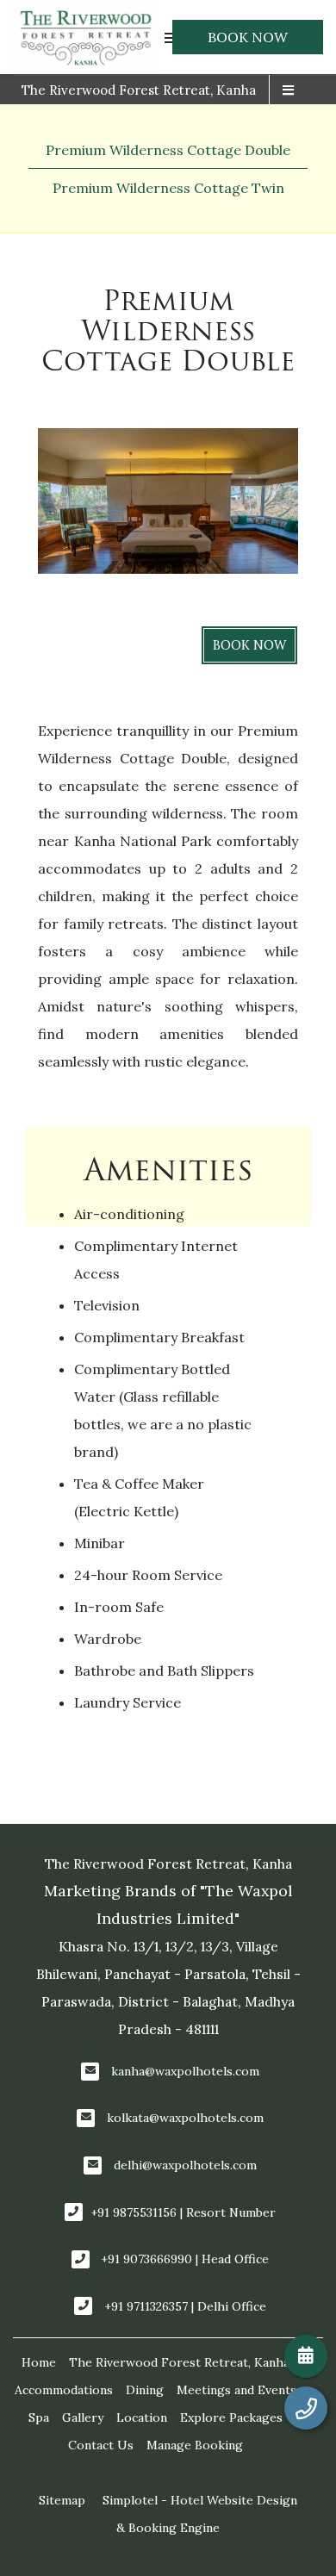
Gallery (83, 2417)
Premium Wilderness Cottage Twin (168, 188)
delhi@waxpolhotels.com (185, 2165)
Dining (145, 2390)
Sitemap (62, 2500)
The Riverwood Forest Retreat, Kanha (139, 90)
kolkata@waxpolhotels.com (185, 2118)
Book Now (248, 37)
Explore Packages (231, 2417)
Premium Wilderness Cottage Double (168, 150)
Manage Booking (195, 2445)
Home (39, 2362)
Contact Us (101, 2445)
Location (142, 2417)
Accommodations (64, 2390)
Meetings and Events (236, 2390)
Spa (39, 2417)
